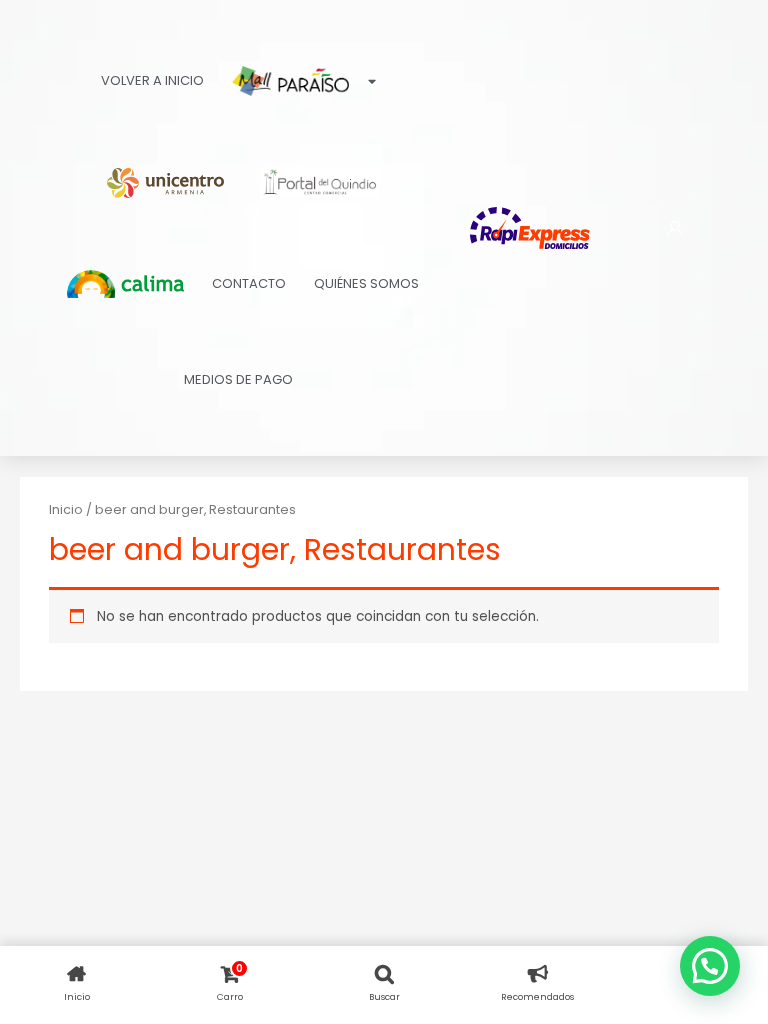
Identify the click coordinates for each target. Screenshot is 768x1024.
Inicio (66, 509)
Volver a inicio (152, 80)
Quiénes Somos (366, 283)
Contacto (249, 283)
